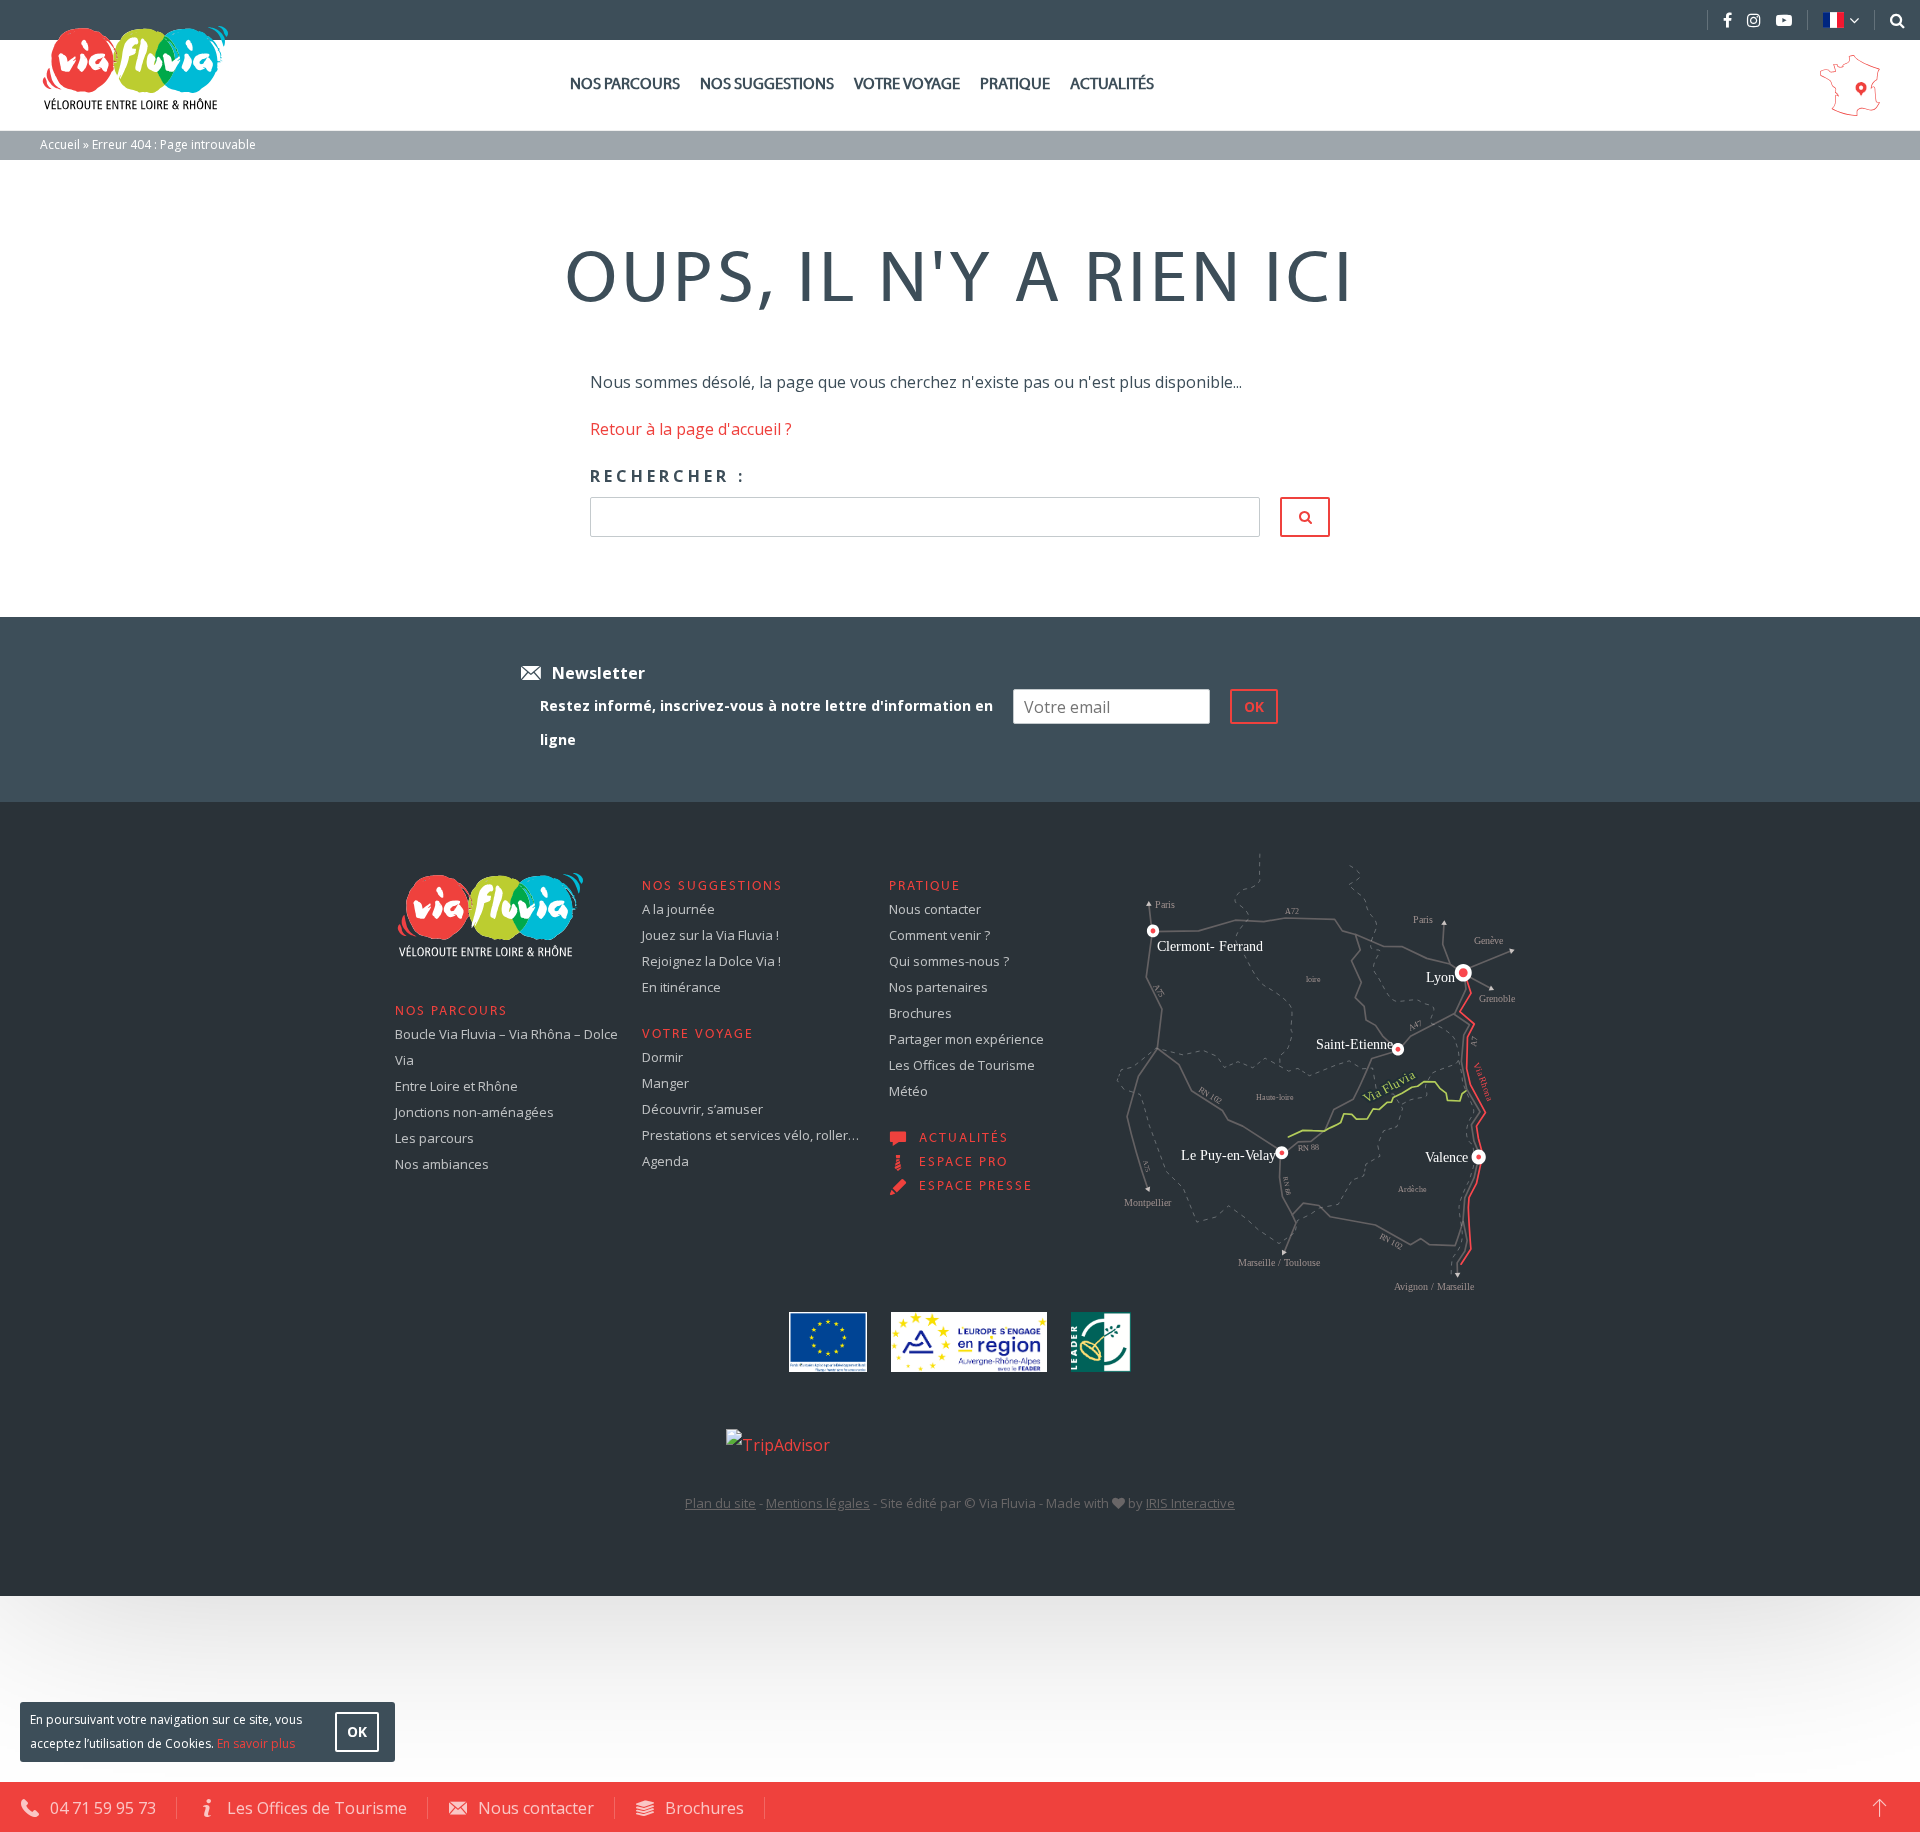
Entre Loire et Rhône (456, 1086)
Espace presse (976, 1187)
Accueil (60, 144)
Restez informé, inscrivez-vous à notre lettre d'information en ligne (766, 722)
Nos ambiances (442, 1164)
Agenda (665, 1161)
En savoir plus (256, 1743)
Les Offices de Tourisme (962, 1065)
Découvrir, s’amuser (702, 1109)
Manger (665, 1083)
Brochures (920, 1013)
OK (357, 1731)
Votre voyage (907, 85)
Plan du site (720, 1503)
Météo (908, 1091)
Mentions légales (818, 1503)
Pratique (1015, 85)
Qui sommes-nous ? (949, 961)
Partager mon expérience (966, 1039)
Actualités (1112, 85)
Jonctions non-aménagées (474, 1112)
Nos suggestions (767, 85)
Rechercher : (668, 476)
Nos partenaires (938, 987)
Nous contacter (935, 909)
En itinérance (681, 987)
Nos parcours (625, 85)
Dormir (662, 1057)
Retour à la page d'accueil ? (691, 429)
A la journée (678, 909)
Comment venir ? (939, 935)
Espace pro (963, 1163)
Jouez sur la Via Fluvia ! (710, 935)
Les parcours (434, 1138)
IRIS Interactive (1190, 1503)
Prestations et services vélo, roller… (750, 1135)
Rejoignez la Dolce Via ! (711, 961)
